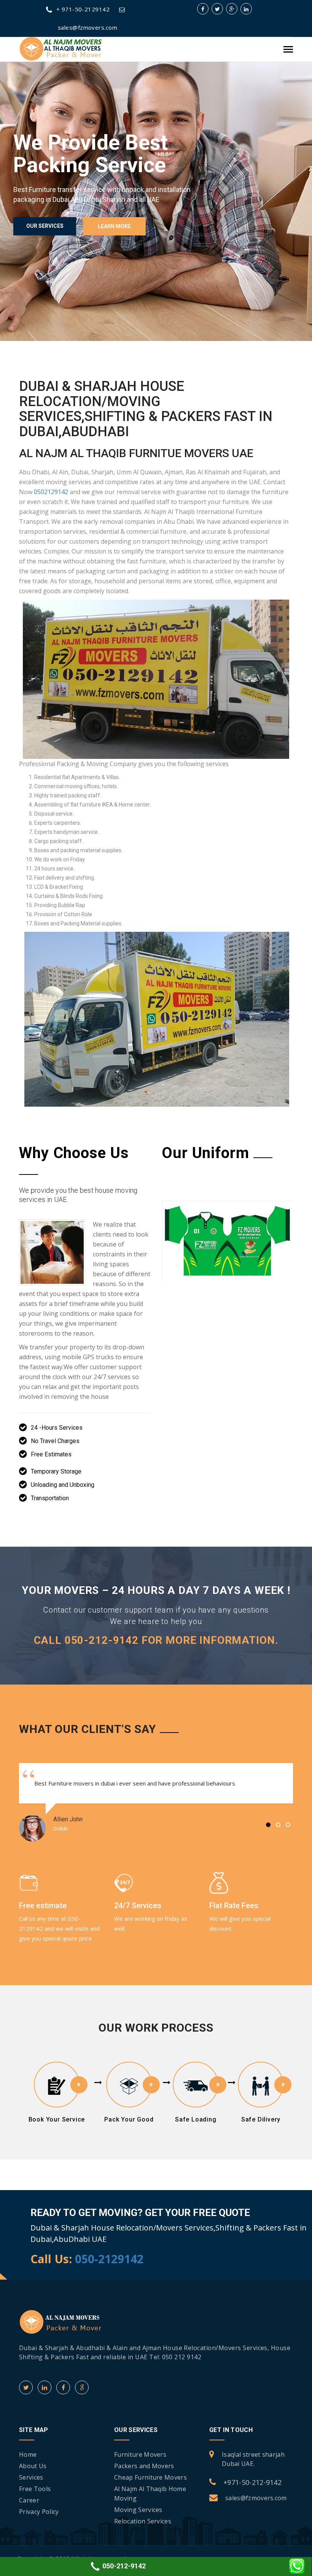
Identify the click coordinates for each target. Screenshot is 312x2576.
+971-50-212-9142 (252, 2482)
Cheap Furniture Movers (150, 2477)
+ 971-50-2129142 (83, 9)
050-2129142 (109, 2258)
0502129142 (51, 492)
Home (28, 2454)
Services (31, 2477)
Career (29, 2500)
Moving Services (138, 2510)
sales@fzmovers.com (256, 2498)
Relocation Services (143, 2521)
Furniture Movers (140, 2454)
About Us (33, 2466)
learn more (114, 226)
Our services (45, 226)
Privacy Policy (39, 2512)
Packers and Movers (144, 2466)
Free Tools (35, 2489)
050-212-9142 (123, 2566)
